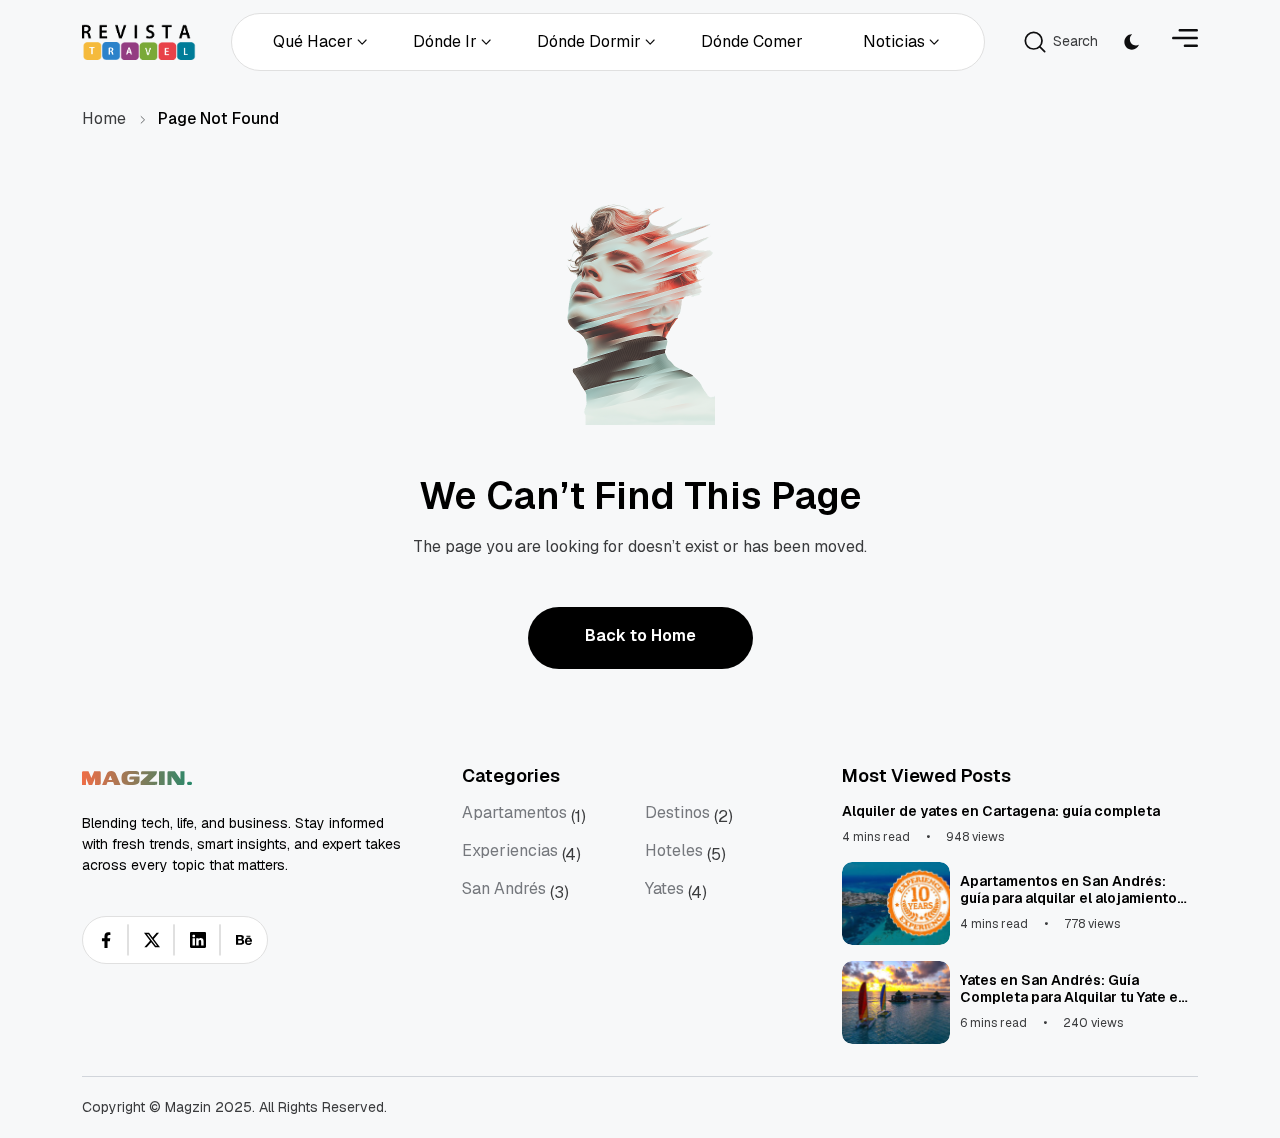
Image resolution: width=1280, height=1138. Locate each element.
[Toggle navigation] (1185, 41)
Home (104, 118)
